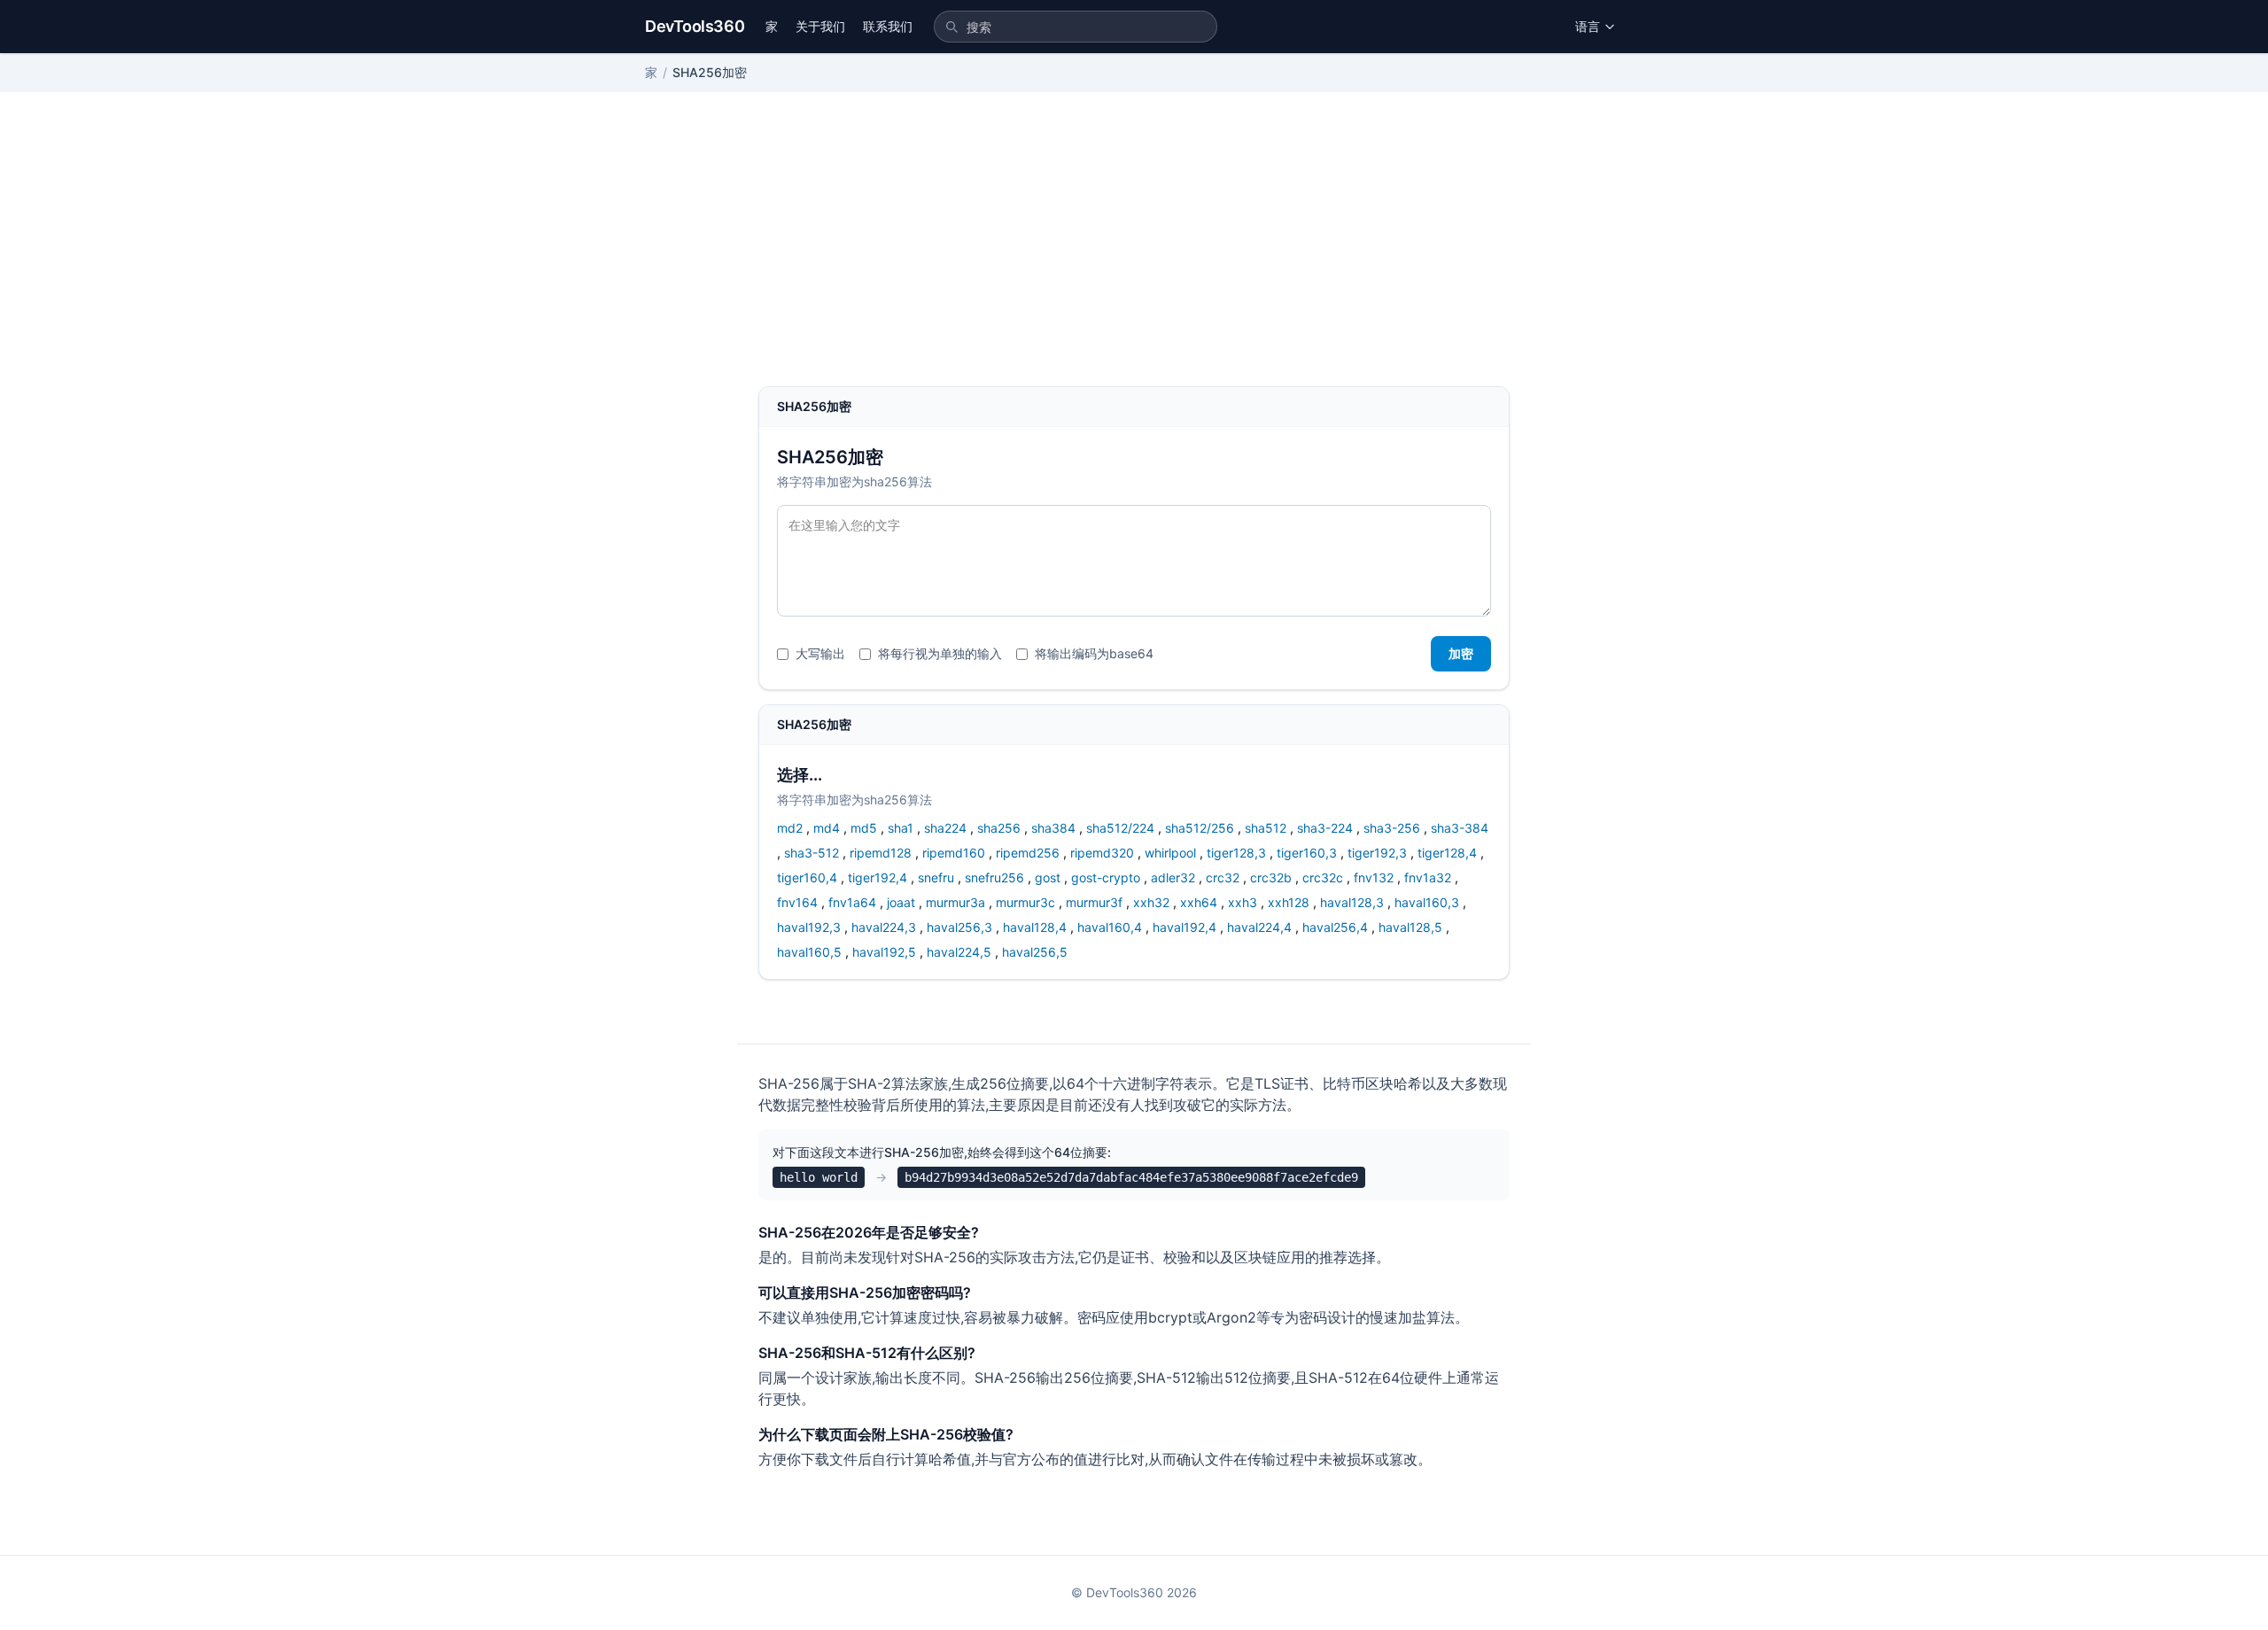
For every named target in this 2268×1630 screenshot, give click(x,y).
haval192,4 (1184, 927)
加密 (1461, 653)
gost (1048, 877)
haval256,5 (1035, 952)
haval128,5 (1410, 927)
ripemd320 (1102, 853)
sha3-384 (1460, 828)
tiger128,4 (1447, 853)
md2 (790, 828)
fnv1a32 (1428, 877)
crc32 (1223, 877)
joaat (901, 902)
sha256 (999, 828)
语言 (1588, 26)
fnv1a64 (852, 902)
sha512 (1266, 828)
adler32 (1173, 877)
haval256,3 (959, 927)
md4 (827, 828)
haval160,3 (1427, 902)
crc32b (1271, 877)
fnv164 (797, 902)
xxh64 (1199, 902)
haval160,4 (1110, 927)
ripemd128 (881, 853)
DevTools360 (695, 26)
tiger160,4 (807, 877)
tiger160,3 (1307, 853)
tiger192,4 (878, 877)
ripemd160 (954, 853)
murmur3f (1094, 902)
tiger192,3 (1377, 853)
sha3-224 (1325, 828)
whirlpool (1170, 853)
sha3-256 (1392, 828)
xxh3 (1243, 902)
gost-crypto (1106, 877)
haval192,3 (809, 927)
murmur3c (1025, 902)
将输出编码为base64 (1094, 653)
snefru (936, 877)
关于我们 (820, 26)
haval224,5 (959, 952)
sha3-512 (812, 853)
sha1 (901, 828)
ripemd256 (1028, 853)
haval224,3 (884, 927)
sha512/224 (1120, 828)
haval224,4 (1259, 927)
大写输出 (820, 653)
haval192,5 (884, 952)
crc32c (1323, 877)
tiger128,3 (1236, 853)
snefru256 (994, 877)
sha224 (945, 828)
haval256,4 (1335, 927)
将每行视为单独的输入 (940, 653)
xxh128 (1289, 902)
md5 (864, 828)
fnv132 (1374, 877)
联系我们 (888, 26)
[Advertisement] (1134, 253)
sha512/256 (1200, 828)
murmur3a (955, 902)
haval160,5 (809, 952)
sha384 (1053, 828)
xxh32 (1151, 902)
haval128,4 (1035, 927)
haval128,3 (1352, 902)
